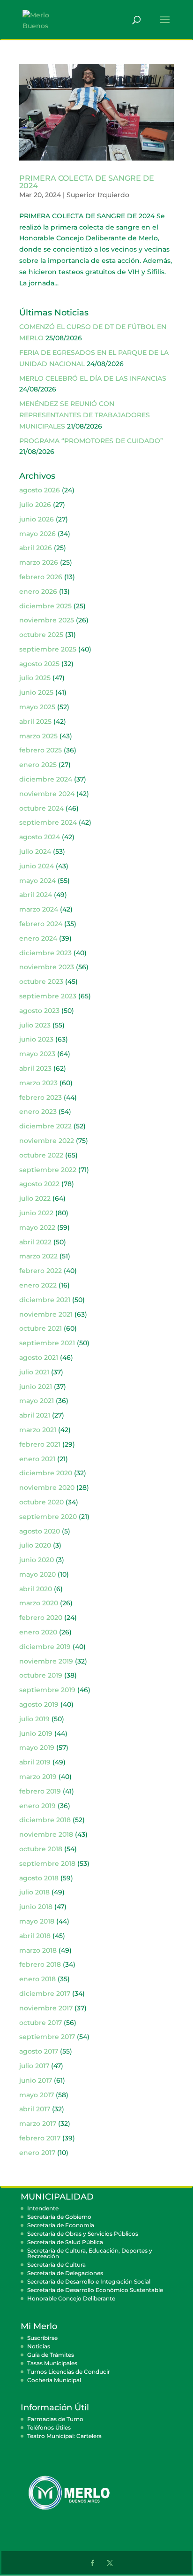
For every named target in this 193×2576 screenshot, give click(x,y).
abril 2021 (35, 1415)
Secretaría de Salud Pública (65, 2242)
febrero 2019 (40, 1791)
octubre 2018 (41, 1849)
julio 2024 (35, 851)
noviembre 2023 (47, 967)
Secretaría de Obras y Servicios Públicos (83, 2234)
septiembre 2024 (48, 822)
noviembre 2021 (46, 1314)
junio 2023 (36, 1039)
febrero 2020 (41, 1618)
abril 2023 (35, 1068)
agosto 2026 (40, 490)
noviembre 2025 (47, 620)
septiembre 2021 (47, 1343)
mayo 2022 (37, 1227)
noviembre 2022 (47, 1141)
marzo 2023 (38, 1083)
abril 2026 (36, 548)
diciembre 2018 (45, 1820)
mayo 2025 (37, 707)
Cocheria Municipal (54, 2380)
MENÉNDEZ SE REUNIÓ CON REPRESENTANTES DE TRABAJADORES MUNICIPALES (85, 415)
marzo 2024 (39, 909)
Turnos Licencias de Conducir (69, 2372)
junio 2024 (37, 866)
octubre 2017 (41, 2023)
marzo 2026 (39, 562)
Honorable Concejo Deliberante (71, 2298)
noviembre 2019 (46, 1661)
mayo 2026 (37, 534)
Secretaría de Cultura (56, 2265)
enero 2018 (37, 1979)
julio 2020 (35, 1545)
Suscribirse (42, 2338)
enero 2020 (38, 1632)
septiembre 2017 (47, 2037)
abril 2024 (36, 895)
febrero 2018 (40, 1964)
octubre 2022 (41, 1155)
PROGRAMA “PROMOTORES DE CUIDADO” (91, 441)
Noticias (39, 2346)
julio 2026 (35, 505)
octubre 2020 (41, 1502)
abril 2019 (35, 1762)
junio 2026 (37, 519)
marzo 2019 (38, 1777)
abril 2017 (35, 2109)
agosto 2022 (39, 1184)
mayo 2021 (37, 1401)
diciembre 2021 (45, 1300)
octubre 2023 (41, 981)
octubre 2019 (41, 1675)
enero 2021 (37, 1459)
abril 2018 (35, 1936)
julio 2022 (35, 1198)
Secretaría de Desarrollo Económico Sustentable (95, 2290)
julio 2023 (35, 1025)
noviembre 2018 (46, 1834)
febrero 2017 (40, 2138)
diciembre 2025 (45, 606)
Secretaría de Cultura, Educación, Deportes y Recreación (90, 2253)
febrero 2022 (41, 1271)
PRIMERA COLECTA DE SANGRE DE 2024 (87, 182)
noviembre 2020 (47, 1487)
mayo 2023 (37, 1054)
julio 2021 (34, 1372)
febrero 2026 (41, 577)
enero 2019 (37, 1806)
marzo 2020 (39, 1603)
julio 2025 (35, 678)
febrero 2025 (41, 750)
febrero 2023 (41, 1097)
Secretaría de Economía (61, 2225)
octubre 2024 (41, 808)
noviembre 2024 (47, 794)
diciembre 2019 (45, 1647)
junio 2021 (36, 1387)
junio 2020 (37, 1560)
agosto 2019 (39, 1704)
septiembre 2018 (47, 1863)
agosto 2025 (39, 664)
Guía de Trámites (51, 2355)
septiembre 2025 (48, 649)
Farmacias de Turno (55, 2419)
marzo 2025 (38, 736)
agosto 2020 (40, 1531)
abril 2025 (35, 721)
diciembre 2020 (46, 1473)
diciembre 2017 (45, 1993)
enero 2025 (38, 765)
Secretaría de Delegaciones (65, 2273)
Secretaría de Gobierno (59, 2217)
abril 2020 (36, 1589)
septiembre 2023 (48, 996)
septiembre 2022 (48, 1170)
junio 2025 (36, 692)
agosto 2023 (39, 1011)
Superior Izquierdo (98, 195)
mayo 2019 (37, 1748)
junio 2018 (36, 1907)
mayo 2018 (37, 1921)
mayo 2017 (37, 2095)
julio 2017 (34, 2066)
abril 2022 (35, 1242)
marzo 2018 (38, 1950)
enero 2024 (38, 938)
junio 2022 (36, 1213)
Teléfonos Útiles (49, 2427)
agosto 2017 (39, 2051)
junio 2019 (36, 1733)
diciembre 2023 (45, 953)
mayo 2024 (37, 881)
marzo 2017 (38, 2124)
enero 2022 (38, 1285)
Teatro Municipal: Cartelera (64, 2436)
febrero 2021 (40, 1444)
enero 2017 (37, 2153)
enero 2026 (38, 591)
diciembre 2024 (46, 779)
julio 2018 (34, 1892)
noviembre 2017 (46, 2008)
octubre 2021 (41, 1328)
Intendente (43, 2208)
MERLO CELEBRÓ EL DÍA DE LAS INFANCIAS (93, 378)
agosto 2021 (39, 1357)
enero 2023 (38, 1112)
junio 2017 (36, 2080)
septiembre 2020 (48, 1517)
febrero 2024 (41, 924)
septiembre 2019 (47, 1690)
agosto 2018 (39, 1878)
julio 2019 (34, 1719)
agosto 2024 (40, 837)
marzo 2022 (38, 1256)
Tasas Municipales (52, 2363)
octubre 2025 (41, 635)
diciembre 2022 (45, 1126)
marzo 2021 (38, 1430)
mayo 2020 (37, 1574)
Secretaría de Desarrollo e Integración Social (89, 2281)
